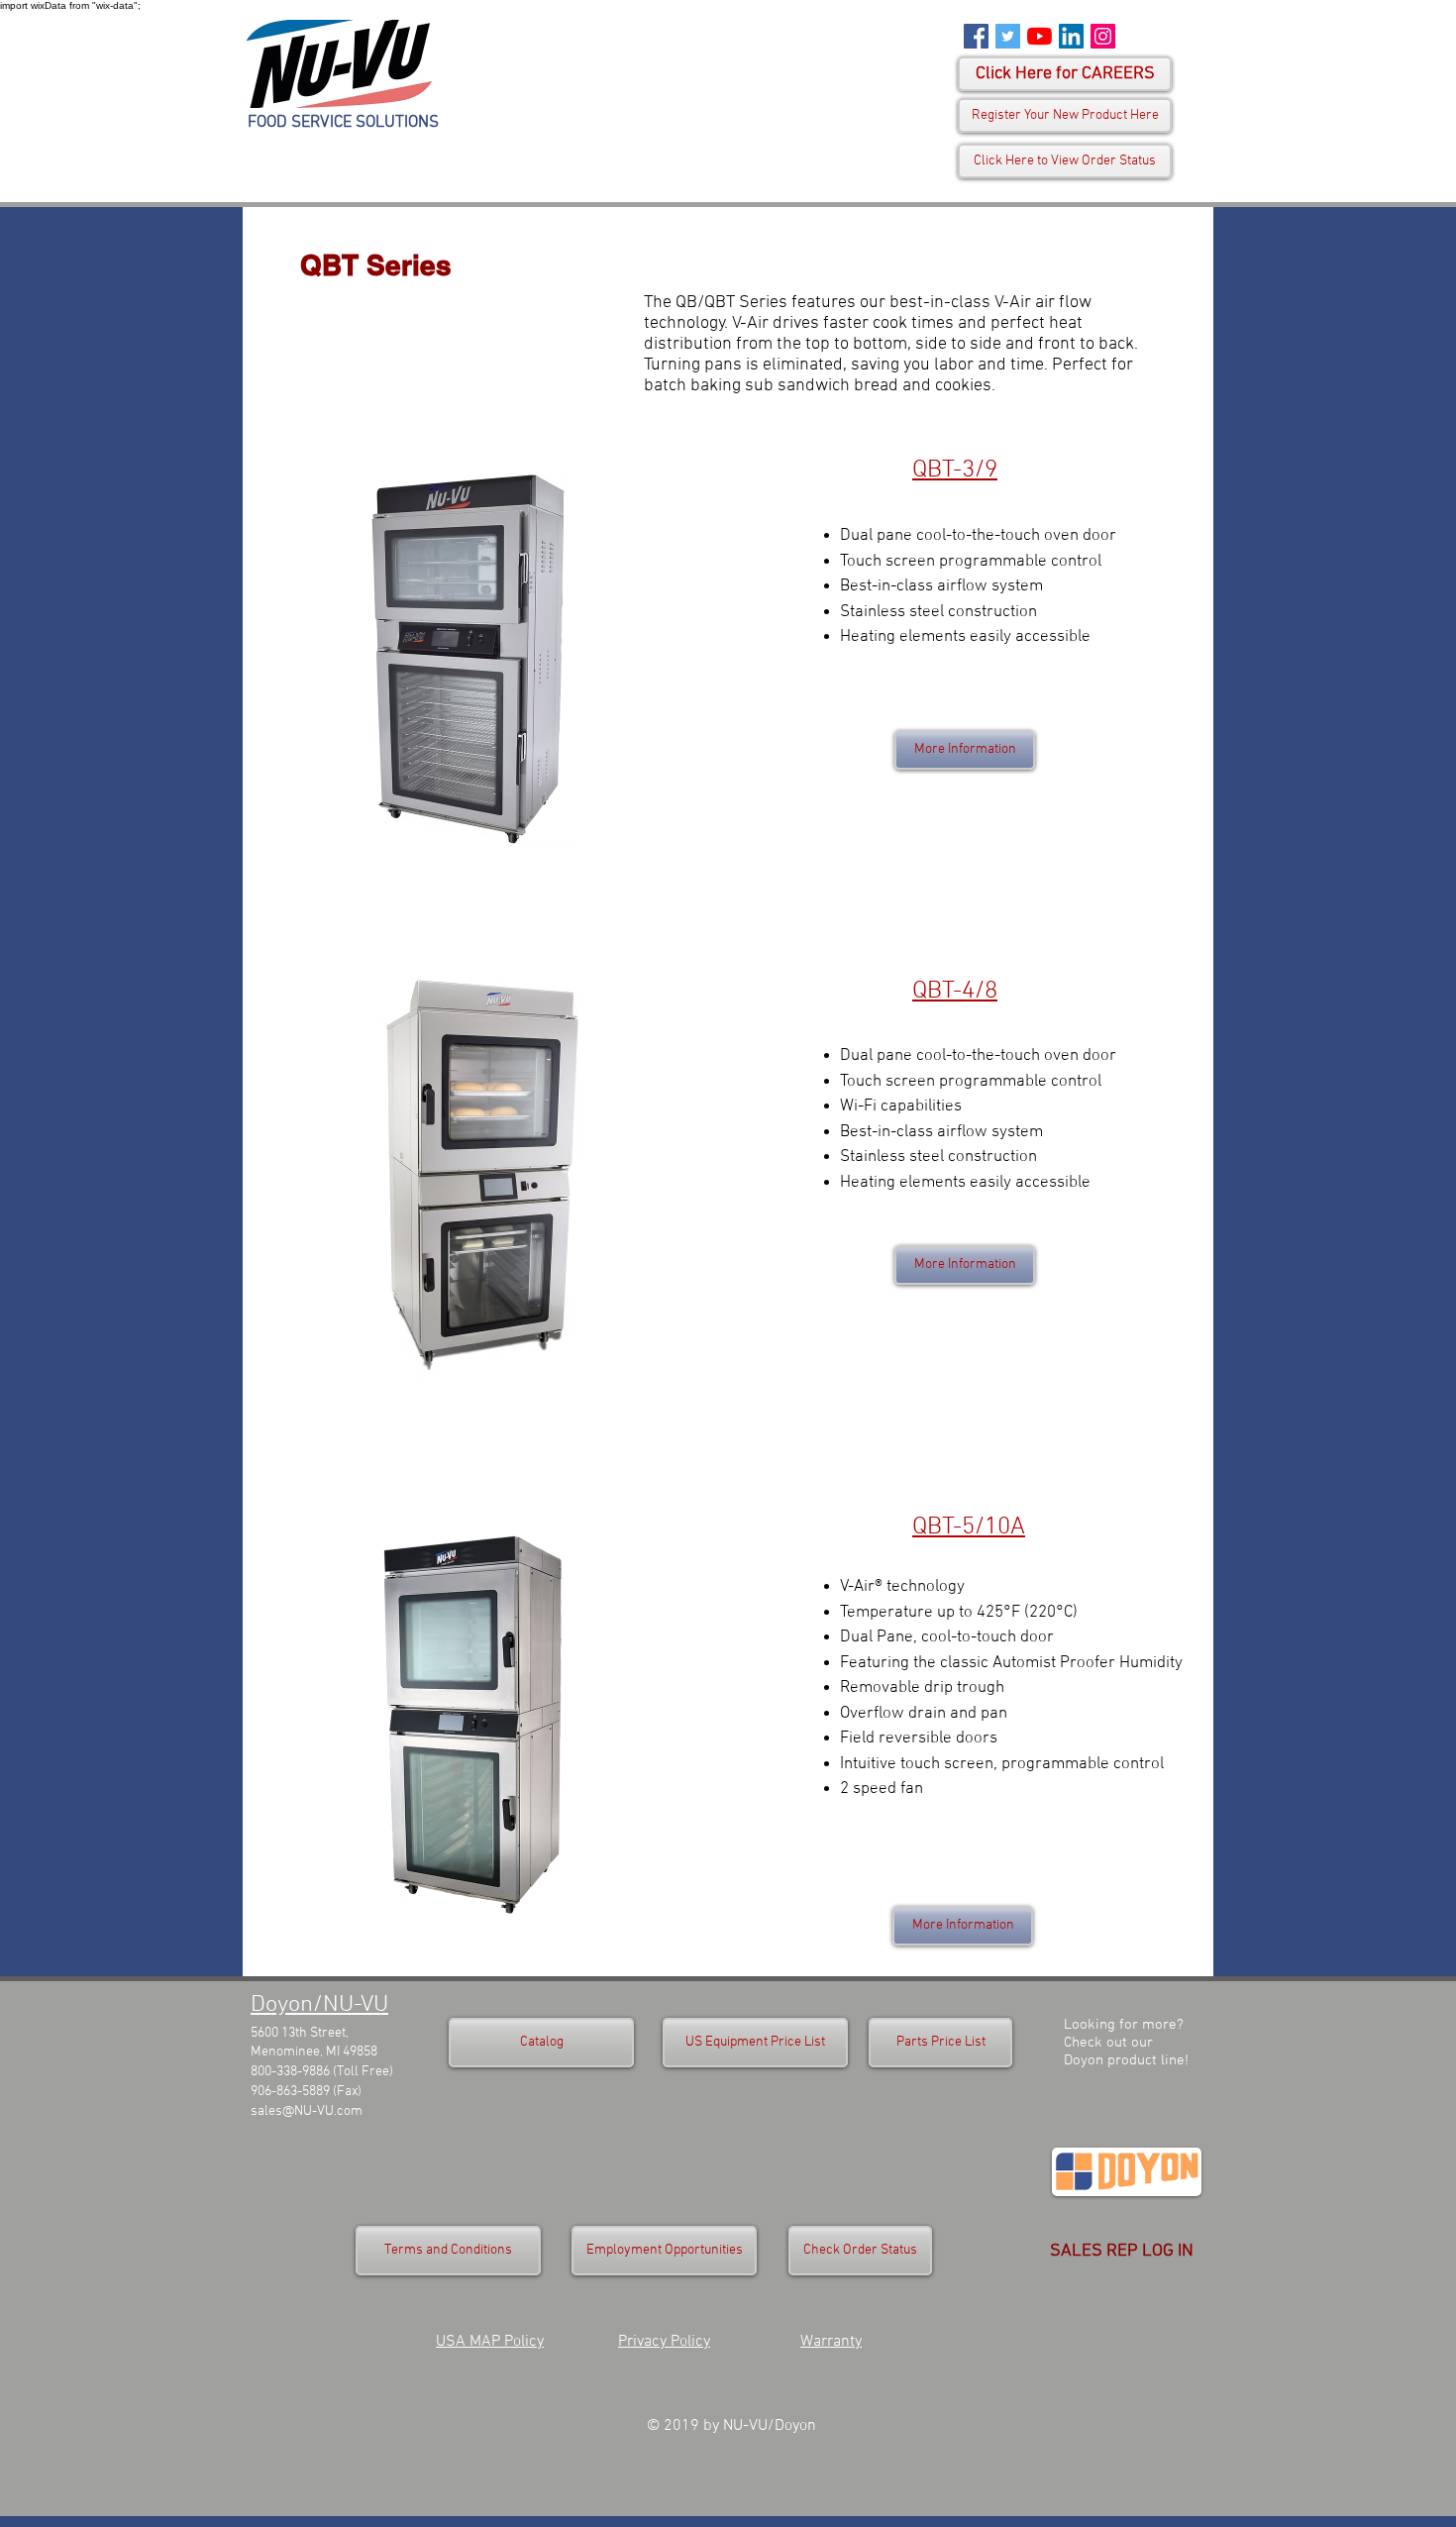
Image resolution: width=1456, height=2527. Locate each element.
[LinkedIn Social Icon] (1071, 36)
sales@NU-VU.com (307, 2111)
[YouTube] (1040, 36)
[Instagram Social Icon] (1103, 36)
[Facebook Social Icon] (976, 36)
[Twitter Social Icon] (1008, 36)
